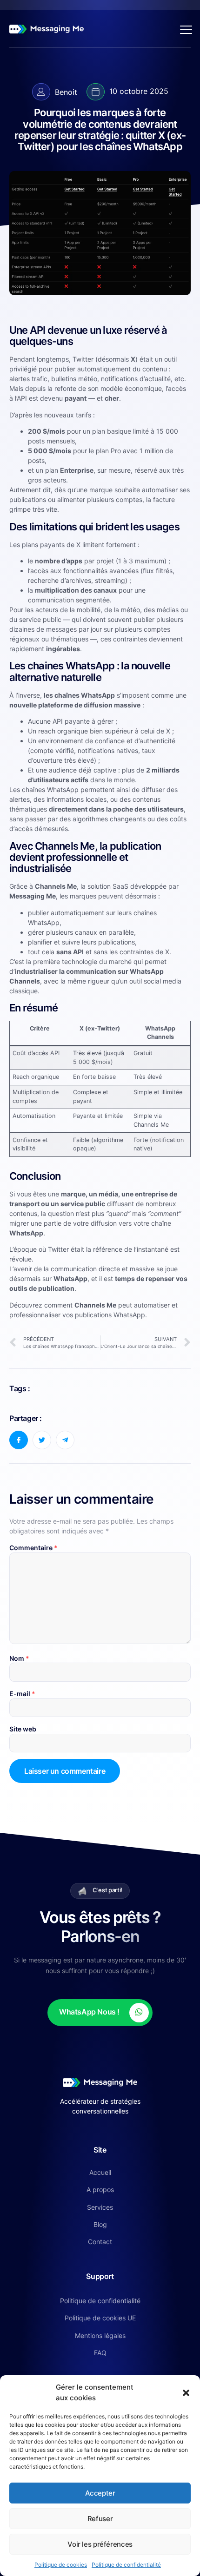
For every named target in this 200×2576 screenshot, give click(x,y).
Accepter (100, 2493)
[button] (186, 2393)
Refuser (100, 2519)
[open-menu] (184, 29)
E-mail (22, 1694)
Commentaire (33, 1548)
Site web (23, 1729)
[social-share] (19, 1440)
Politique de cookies (61, 2565)
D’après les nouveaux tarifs (50, 415)
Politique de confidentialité (126, 2565)
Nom (19, 1658)
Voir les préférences (100, 2544)
